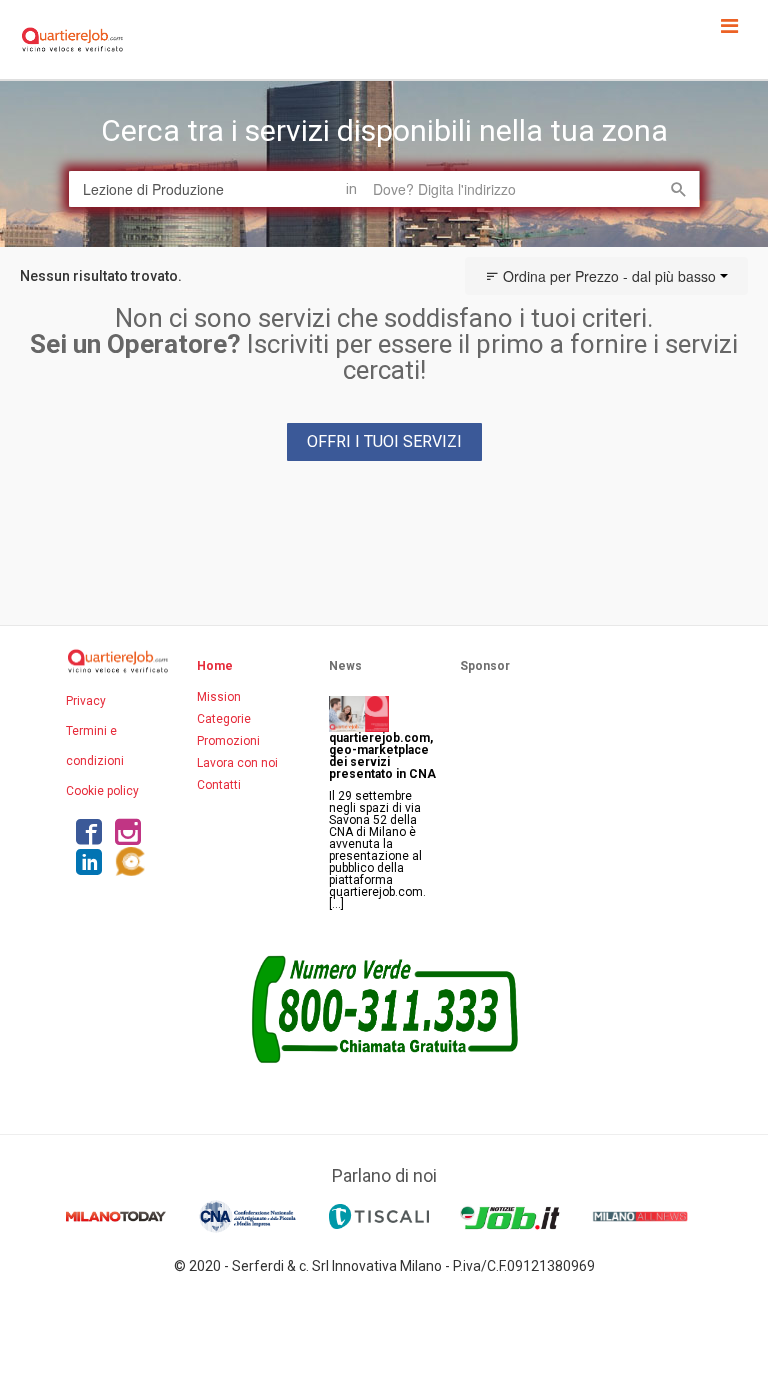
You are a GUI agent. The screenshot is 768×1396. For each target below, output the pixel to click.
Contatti (219, 785)
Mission (219, 697)
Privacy (86, 701)
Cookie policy (102, 791)
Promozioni (228, 741)
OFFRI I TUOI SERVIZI (384, 441)
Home (215, 666)
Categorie (224, 719)
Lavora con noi (237, 763)
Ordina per (607, 276)
